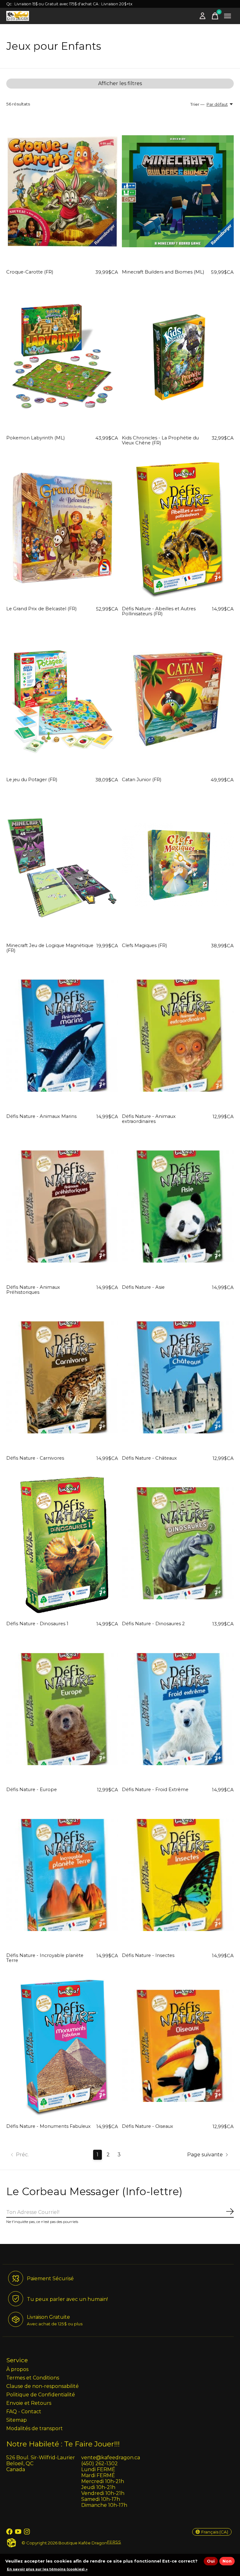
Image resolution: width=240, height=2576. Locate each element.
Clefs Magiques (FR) (144, 945)
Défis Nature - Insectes (148, 1955)
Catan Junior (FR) (142, 780)
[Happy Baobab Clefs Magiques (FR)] (178, 865)
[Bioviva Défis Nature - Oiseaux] (178, 2046)
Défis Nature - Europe (32, 1790)
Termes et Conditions (33, 2378)
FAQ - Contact (24, 2412)
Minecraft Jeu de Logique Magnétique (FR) (50, 948)
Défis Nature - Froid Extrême (155, 1790)
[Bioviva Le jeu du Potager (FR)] (62, 699)
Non (227, 2561)
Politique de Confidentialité (41, 2395)
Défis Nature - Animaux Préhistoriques (33, 1290)
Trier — (197, 104)
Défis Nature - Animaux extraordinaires (149, 1119)
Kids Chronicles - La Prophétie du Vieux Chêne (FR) (160, 440)
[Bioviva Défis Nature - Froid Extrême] (178, 1709)
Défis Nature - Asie (143, 1287)
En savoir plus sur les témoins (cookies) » (47, 2569)
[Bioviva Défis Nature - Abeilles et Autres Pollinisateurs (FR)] (178, 528)
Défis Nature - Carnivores (35, 1458)
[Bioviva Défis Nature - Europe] (62, 1709)
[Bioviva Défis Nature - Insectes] (178, 1875)
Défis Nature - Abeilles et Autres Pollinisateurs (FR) (159, 611)
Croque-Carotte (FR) (30, 272)
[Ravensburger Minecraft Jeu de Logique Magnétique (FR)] (62, 865)
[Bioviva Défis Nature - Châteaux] (178, 1377)
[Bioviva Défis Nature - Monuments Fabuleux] (62, 2046)
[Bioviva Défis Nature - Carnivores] (62, 1377)
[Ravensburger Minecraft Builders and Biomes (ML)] (178, 192)
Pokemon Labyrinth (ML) (35, 438)
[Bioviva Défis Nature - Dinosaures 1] (62, 1543)
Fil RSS (114, 2542)
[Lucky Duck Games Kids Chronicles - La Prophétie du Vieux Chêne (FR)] (178, 357)
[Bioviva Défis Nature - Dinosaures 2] (178, 1543)
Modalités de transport (35, 2428)
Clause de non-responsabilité (42, 2386)
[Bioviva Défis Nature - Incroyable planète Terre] (62, 1875)
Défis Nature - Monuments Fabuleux (48, 2126)
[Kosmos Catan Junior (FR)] (178, 699)
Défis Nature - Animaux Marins (41, 1116)
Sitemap (17, 2420)
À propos (17, 2369)
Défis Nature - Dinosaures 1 (37, 1624)
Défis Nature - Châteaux (149, 1458)
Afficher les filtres (120, 83)
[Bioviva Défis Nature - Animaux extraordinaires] (178, 1036)
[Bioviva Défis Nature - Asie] (178, 1206)
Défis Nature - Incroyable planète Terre (45, 1958)
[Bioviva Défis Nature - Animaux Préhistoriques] (62, 1206)
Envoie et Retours (29, 2403)
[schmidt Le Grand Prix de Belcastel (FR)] (62, 528)
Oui (211, 2561)
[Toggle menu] (227, 16)
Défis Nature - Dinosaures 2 (153, 1624)
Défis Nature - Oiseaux (147, 2126)
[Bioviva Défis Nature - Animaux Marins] (62, 1036)
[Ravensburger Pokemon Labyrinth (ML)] (62, 357)
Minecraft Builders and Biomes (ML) (163, 272)
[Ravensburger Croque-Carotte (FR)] (62, 192)
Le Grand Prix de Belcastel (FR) (41, 609)
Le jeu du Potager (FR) (32, 780)
